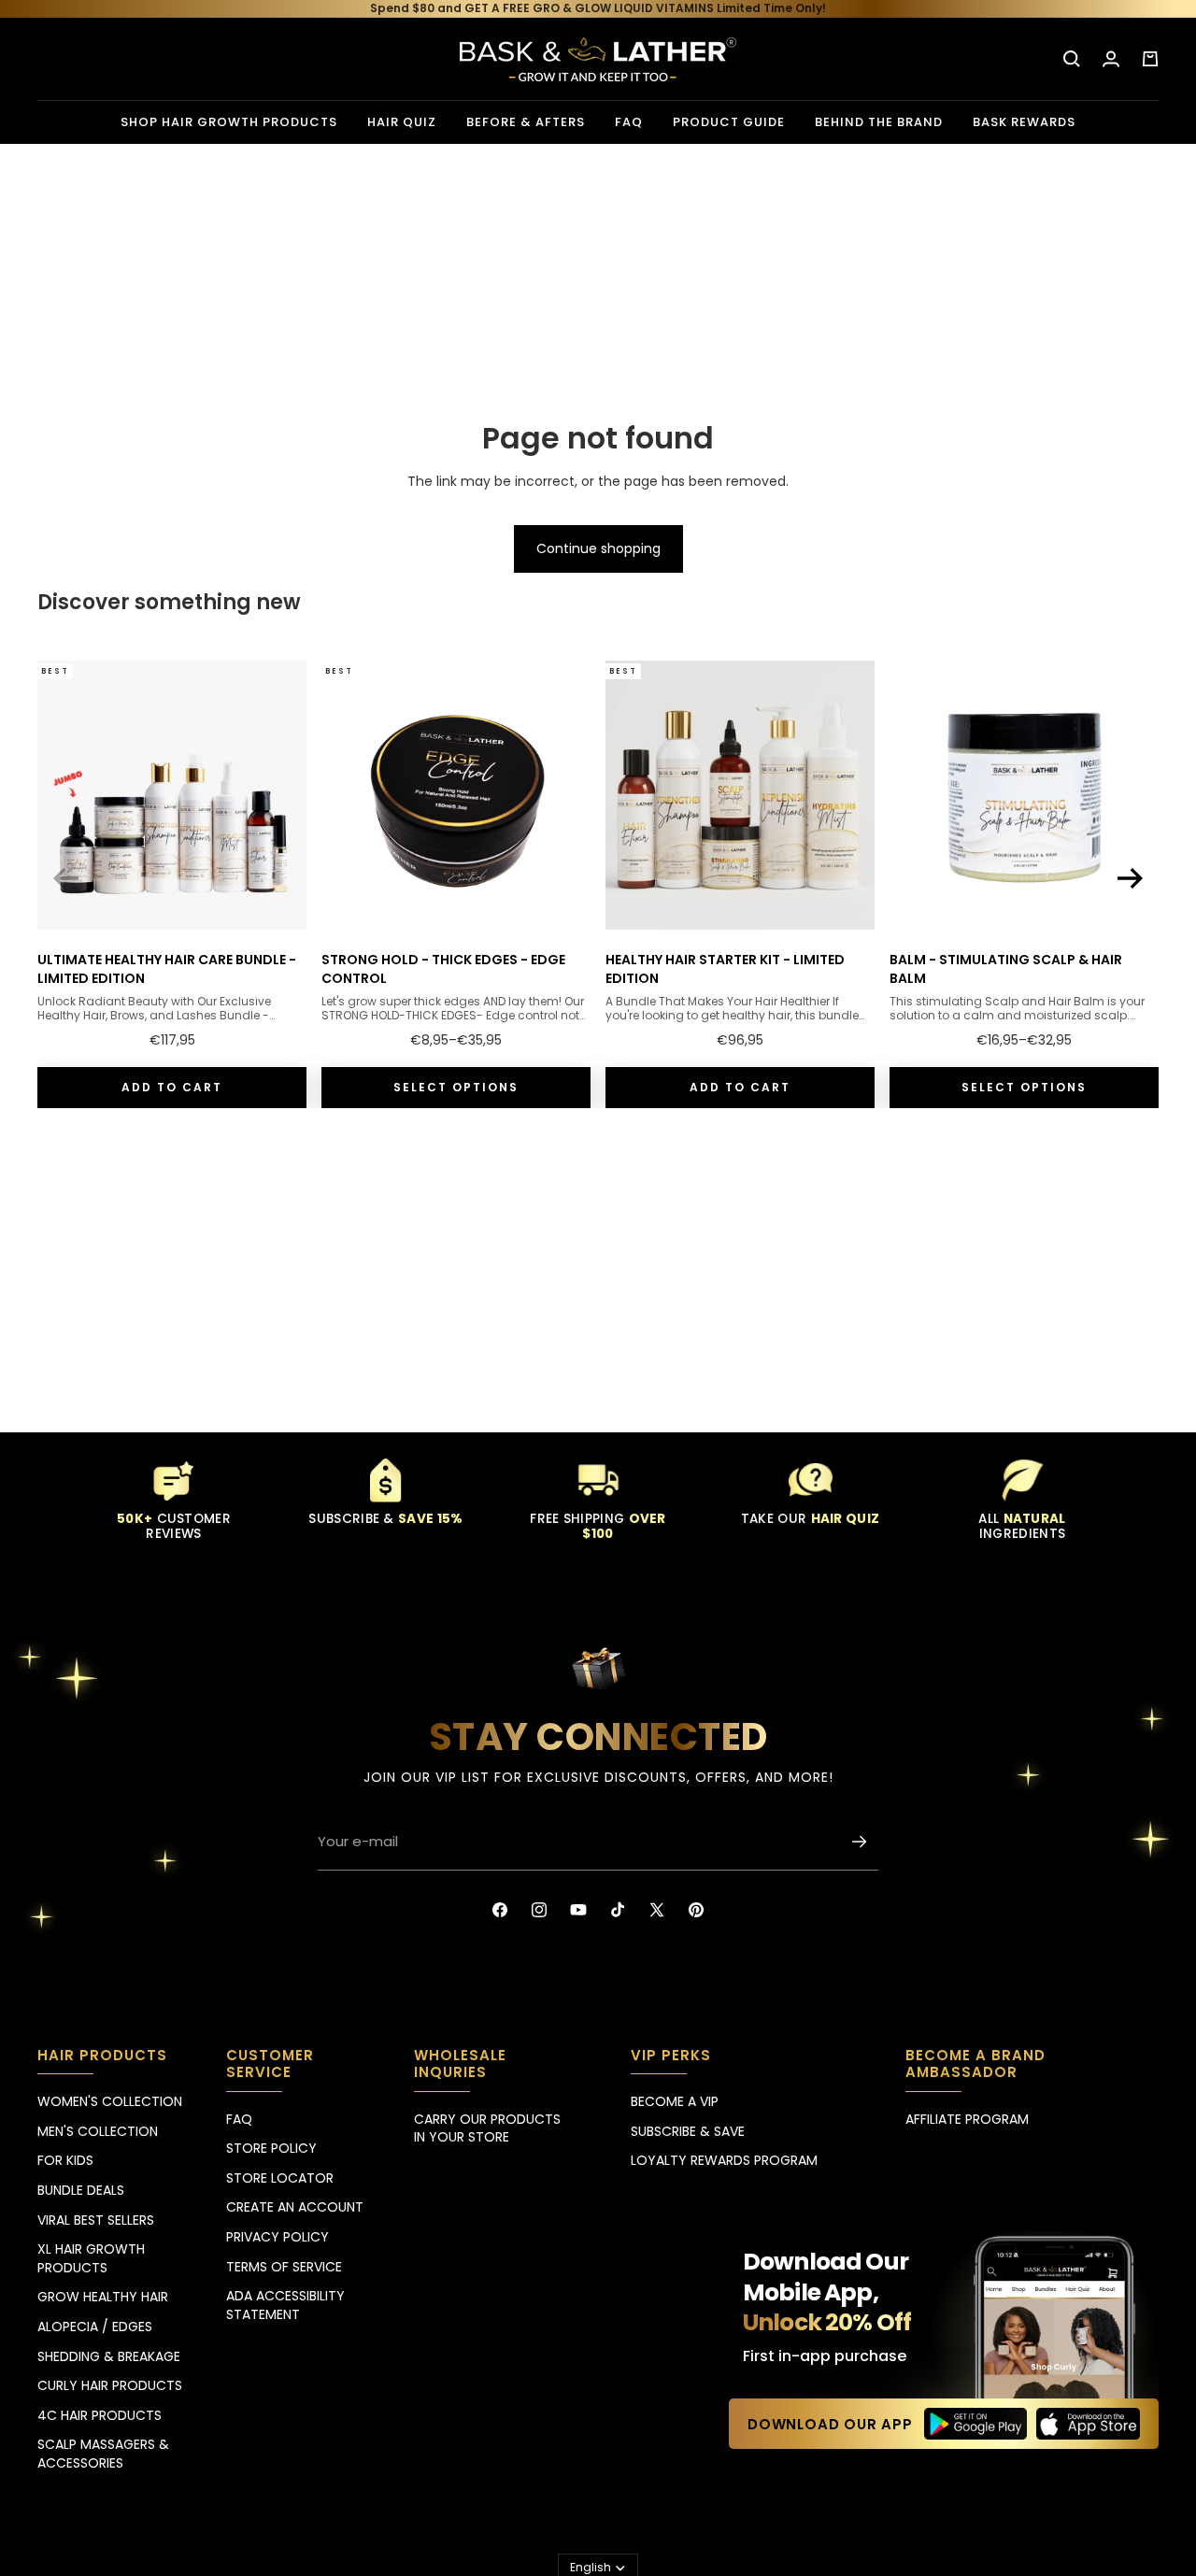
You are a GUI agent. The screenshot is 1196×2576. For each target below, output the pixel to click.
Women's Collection (110, 2101)
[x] (657, 1910)
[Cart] (1150, 59)
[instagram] (539, 1910)
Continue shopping (598, 548)
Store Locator (280, 2178)
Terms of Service (284, 2267)
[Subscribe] (860, 1842)
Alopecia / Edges (95, 2327)
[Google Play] (976, 2424)
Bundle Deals (81, 2190)
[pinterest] (696, 1910)
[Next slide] (1131, 878)
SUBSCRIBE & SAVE (688, 2131)
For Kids (65, 2160)
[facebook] (500, 1910)
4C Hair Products (100, 2415)
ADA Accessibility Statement (285, 2305)
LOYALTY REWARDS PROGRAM (724, 2160)
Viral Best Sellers (96, 2220)
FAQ (239, 2119)
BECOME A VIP (675, 2101)
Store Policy (271, 2148)
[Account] (1111, 59)
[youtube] (578, 1910)
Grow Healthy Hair (103, 2297)
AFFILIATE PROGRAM (967, 2119)
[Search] (1072, 59)
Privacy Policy (278, 2237)
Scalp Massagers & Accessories (103, 2454)
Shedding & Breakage (109, 2356)
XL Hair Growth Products (91, 2258)
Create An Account (295, 2207)
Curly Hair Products (110, 2385)
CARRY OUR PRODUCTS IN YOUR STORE (487, 2128)
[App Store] (1088, 2424)
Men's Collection (98, 2131)
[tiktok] (618, 1910)
